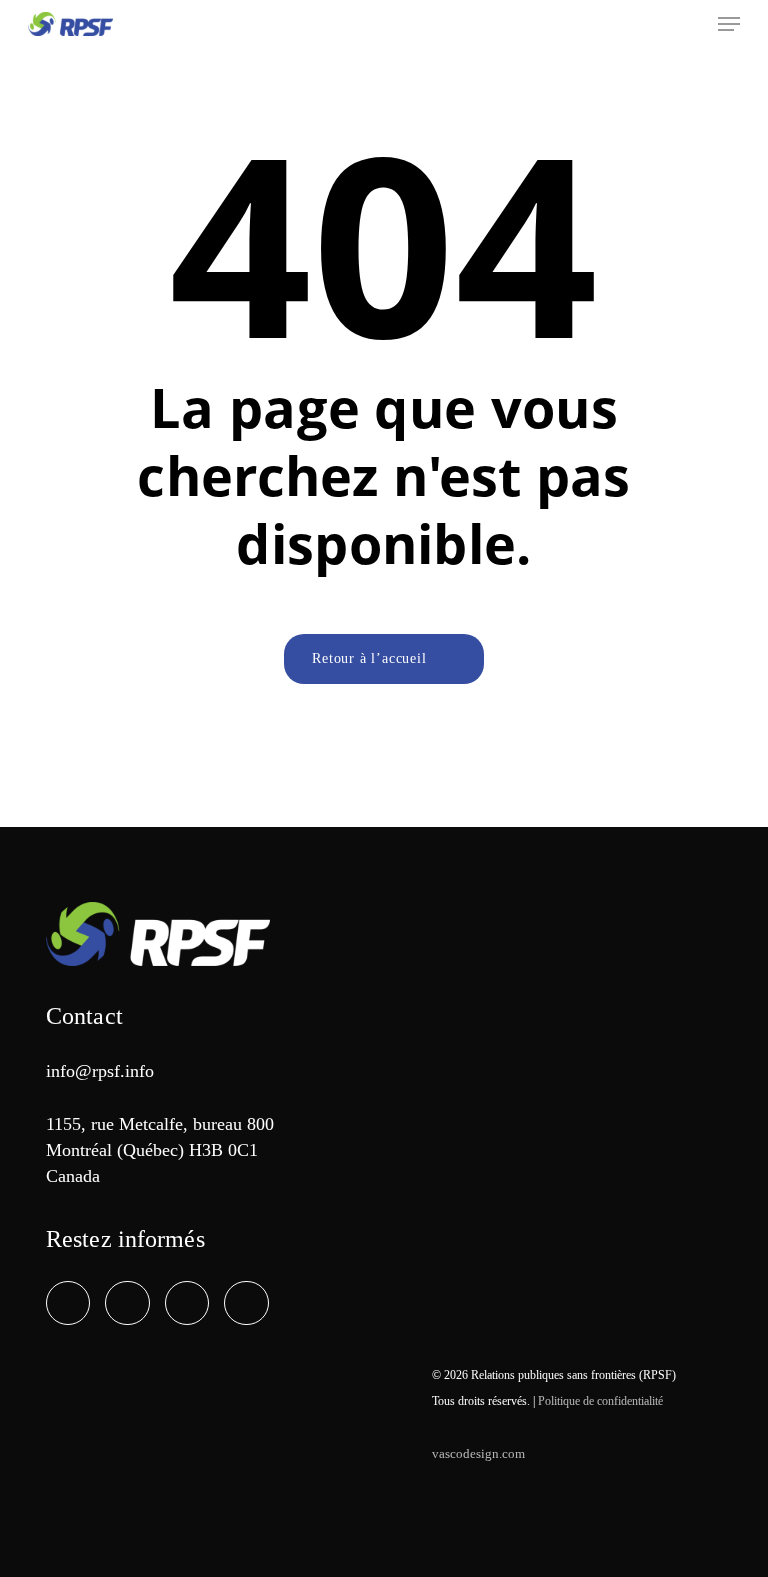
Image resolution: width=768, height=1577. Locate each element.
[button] (729, 24)
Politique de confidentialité (600, 1401)
